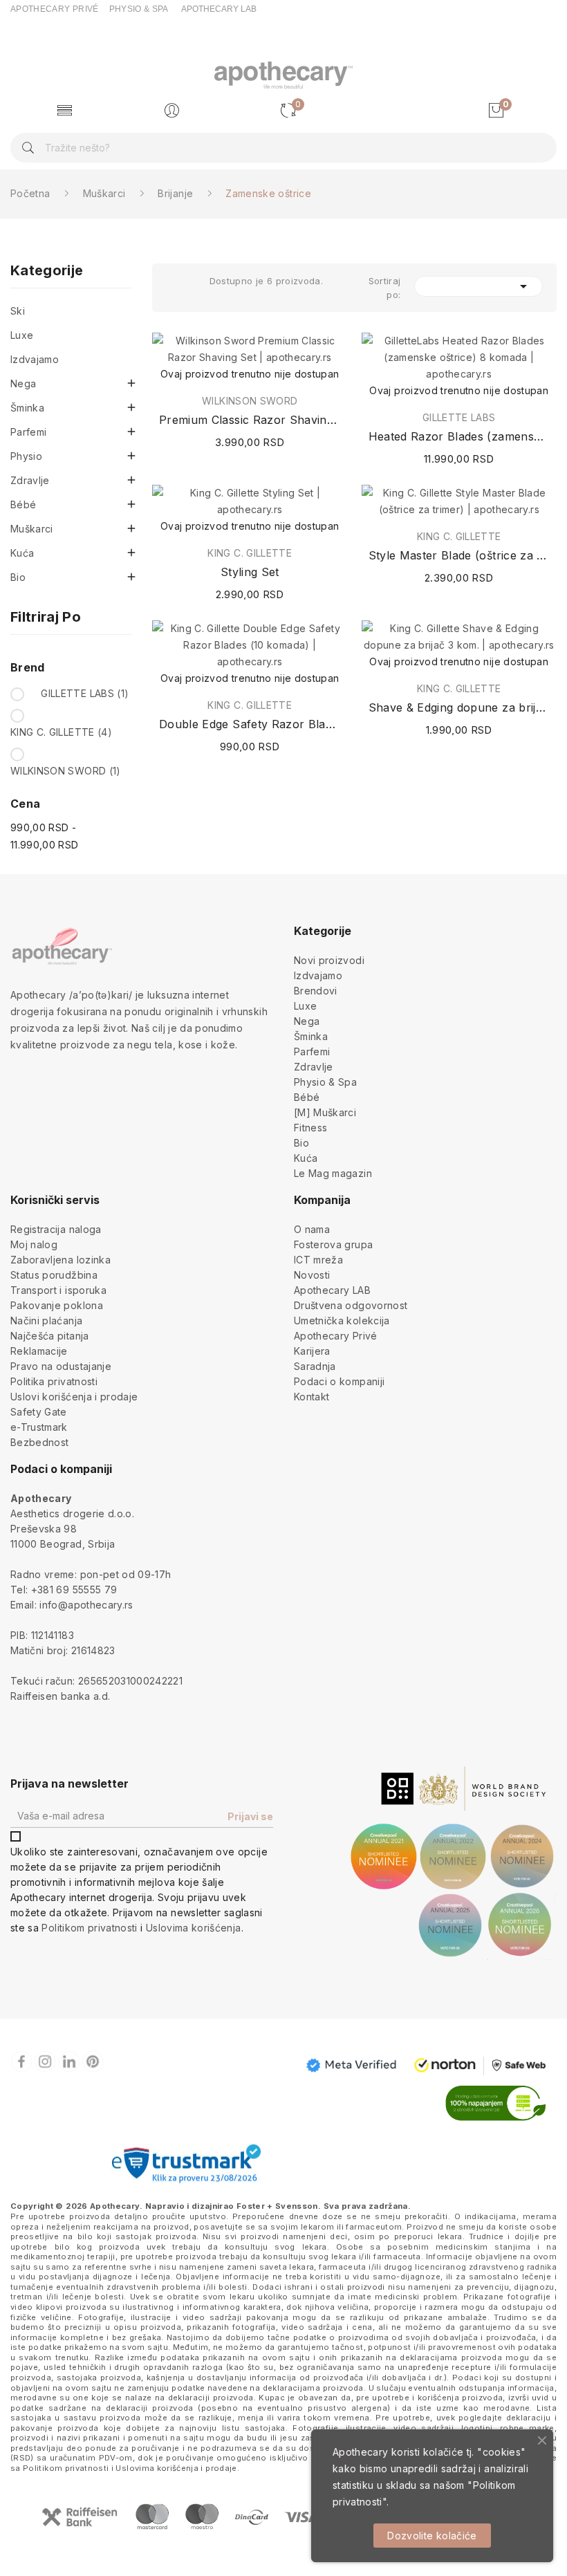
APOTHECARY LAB (219, 9)
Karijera (312, 1351)
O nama (312, 1229)
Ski (18, 311)
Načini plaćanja (46, 1321)
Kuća (22, 553)
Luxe (22, 335)
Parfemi (28, 432)
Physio (26, 456)
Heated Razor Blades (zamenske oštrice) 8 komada (459, 436)
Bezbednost (40, 1442)
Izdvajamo (35, 359)
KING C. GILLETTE (61, 732)
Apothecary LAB (332, 1290)
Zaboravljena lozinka (61, 1260)
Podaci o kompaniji (339, 1381)
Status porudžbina (54, 1275)
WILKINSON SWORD (66, 771)
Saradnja (315, 1366)
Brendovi (316, 991)
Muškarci (32, 529)
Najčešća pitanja (50, 1336)
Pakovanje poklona (57, 1305)
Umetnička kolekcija (342, 1321)
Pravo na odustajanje (61, 1366)
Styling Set (250, 572)
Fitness (310, 1128)
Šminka (27, 408)
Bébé (23, 504)
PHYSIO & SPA (139, 9)
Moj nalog (34, 1244)
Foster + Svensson (277, 2206)
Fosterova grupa (333, 1244)
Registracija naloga (56, 1229)
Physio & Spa (325, 1082)
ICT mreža (318, 1260)
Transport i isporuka (58, 1290)
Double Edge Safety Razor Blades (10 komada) (250, 724)
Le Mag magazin (333, 1173)
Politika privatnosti (54, 1381)
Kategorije (47, 271)
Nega (23, 383)
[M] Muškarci (325, 1112)
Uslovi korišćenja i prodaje (74, 1397)
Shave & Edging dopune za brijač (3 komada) (459, 707)
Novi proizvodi (329, 960)
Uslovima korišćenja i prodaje (176, 2468)
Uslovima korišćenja (194, 1928)
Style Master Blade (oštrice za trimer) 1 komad (459, 555)
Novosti (312, 1275)
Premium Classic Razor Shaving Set (250, 420)
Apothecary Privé (336, 1336)
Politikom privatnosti (89, 1928)
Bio (18, 577)
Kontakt (312, 1397)
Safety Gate (39, 1412)
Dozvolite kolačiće (432, 2536)
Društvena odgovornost (351, 1305)
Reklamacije (39, 1351)
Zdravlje (30, 480)
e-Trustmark (39, 1427)
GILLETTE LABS (85, 693)
